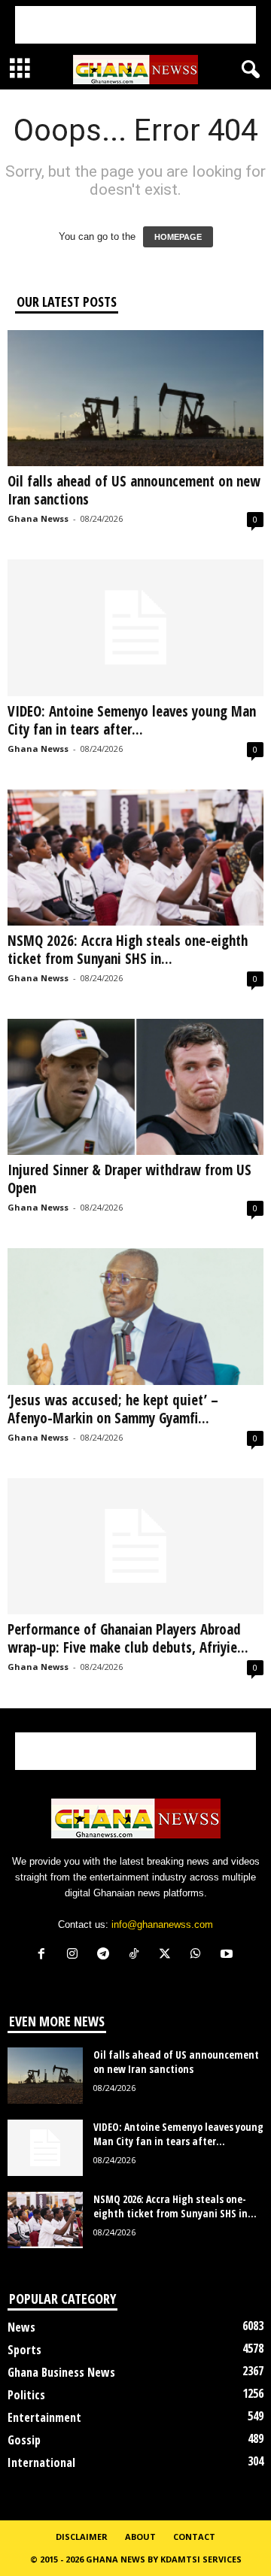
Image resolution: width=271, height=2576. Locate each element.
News (21, 2327)
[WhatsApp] (199, 1955)
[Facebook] (45, 1955)
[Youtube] (228, 1955)
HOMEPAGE (178, 237)
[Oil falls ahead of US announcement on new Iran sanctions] (135, 398)
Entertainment (44, 2417)
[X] (168, 1955)
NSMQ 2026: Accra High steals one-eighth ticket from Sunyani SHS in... (128, 950)
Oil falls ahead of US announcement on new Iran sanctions (134, 490)
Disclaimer (82, 2537)
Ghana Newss (38, 518)
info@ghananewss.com (162, 1924)
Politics (26, 2395)
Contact (194, 2537)
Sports (24, 2350)
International (41, 2462)
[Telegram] (107, 1955)
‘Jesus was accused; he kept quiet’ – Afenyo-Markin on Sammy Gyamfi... (113, 1409)
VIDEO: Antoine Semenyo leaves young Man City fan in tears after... (132, 720)
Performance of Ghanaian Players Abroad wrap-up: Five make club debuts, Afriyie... (128, 1638)
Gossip (24, 2440)
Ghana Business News (61, 2372)
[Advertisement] (135, 25)
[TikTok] (137, 1955)
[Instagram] (76, 1955)
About (140, 2537)
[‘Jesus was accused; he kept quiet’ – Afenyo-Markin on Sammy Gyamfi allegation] (135, 1316)
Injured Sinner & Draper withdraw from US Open (129, 1179)
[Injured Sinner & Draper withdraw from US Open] (135, 1087)
